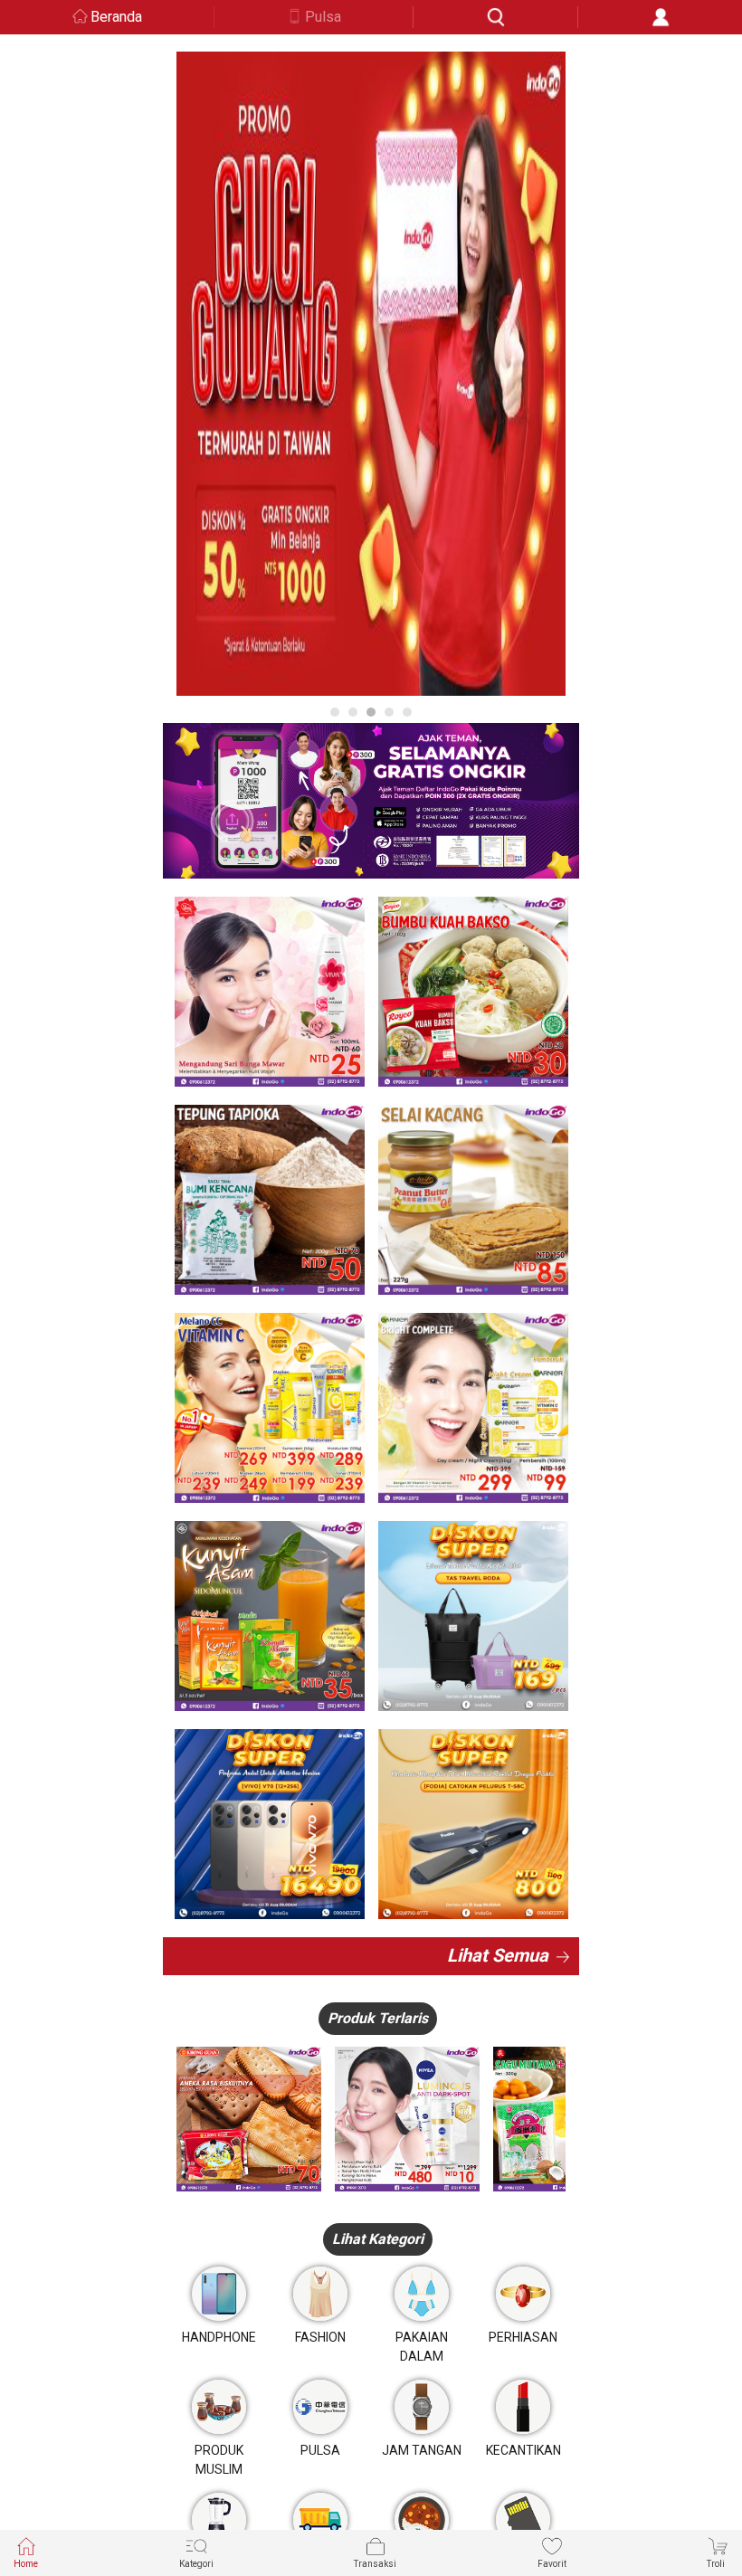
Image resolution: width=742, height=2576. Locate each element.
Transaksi (375, 2564)
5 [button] (407, 712)
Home (26, 2564)
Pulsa (323, 17)
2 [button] (353, 712)
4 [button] (389, 712)
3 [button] (371, 712)
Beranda (116, 17)
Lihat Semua (498, 1955)
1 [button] (335, 712)
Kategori (196, 2564)
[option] (371, 374)
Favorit (552, 2564)
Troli (716, 2564)
